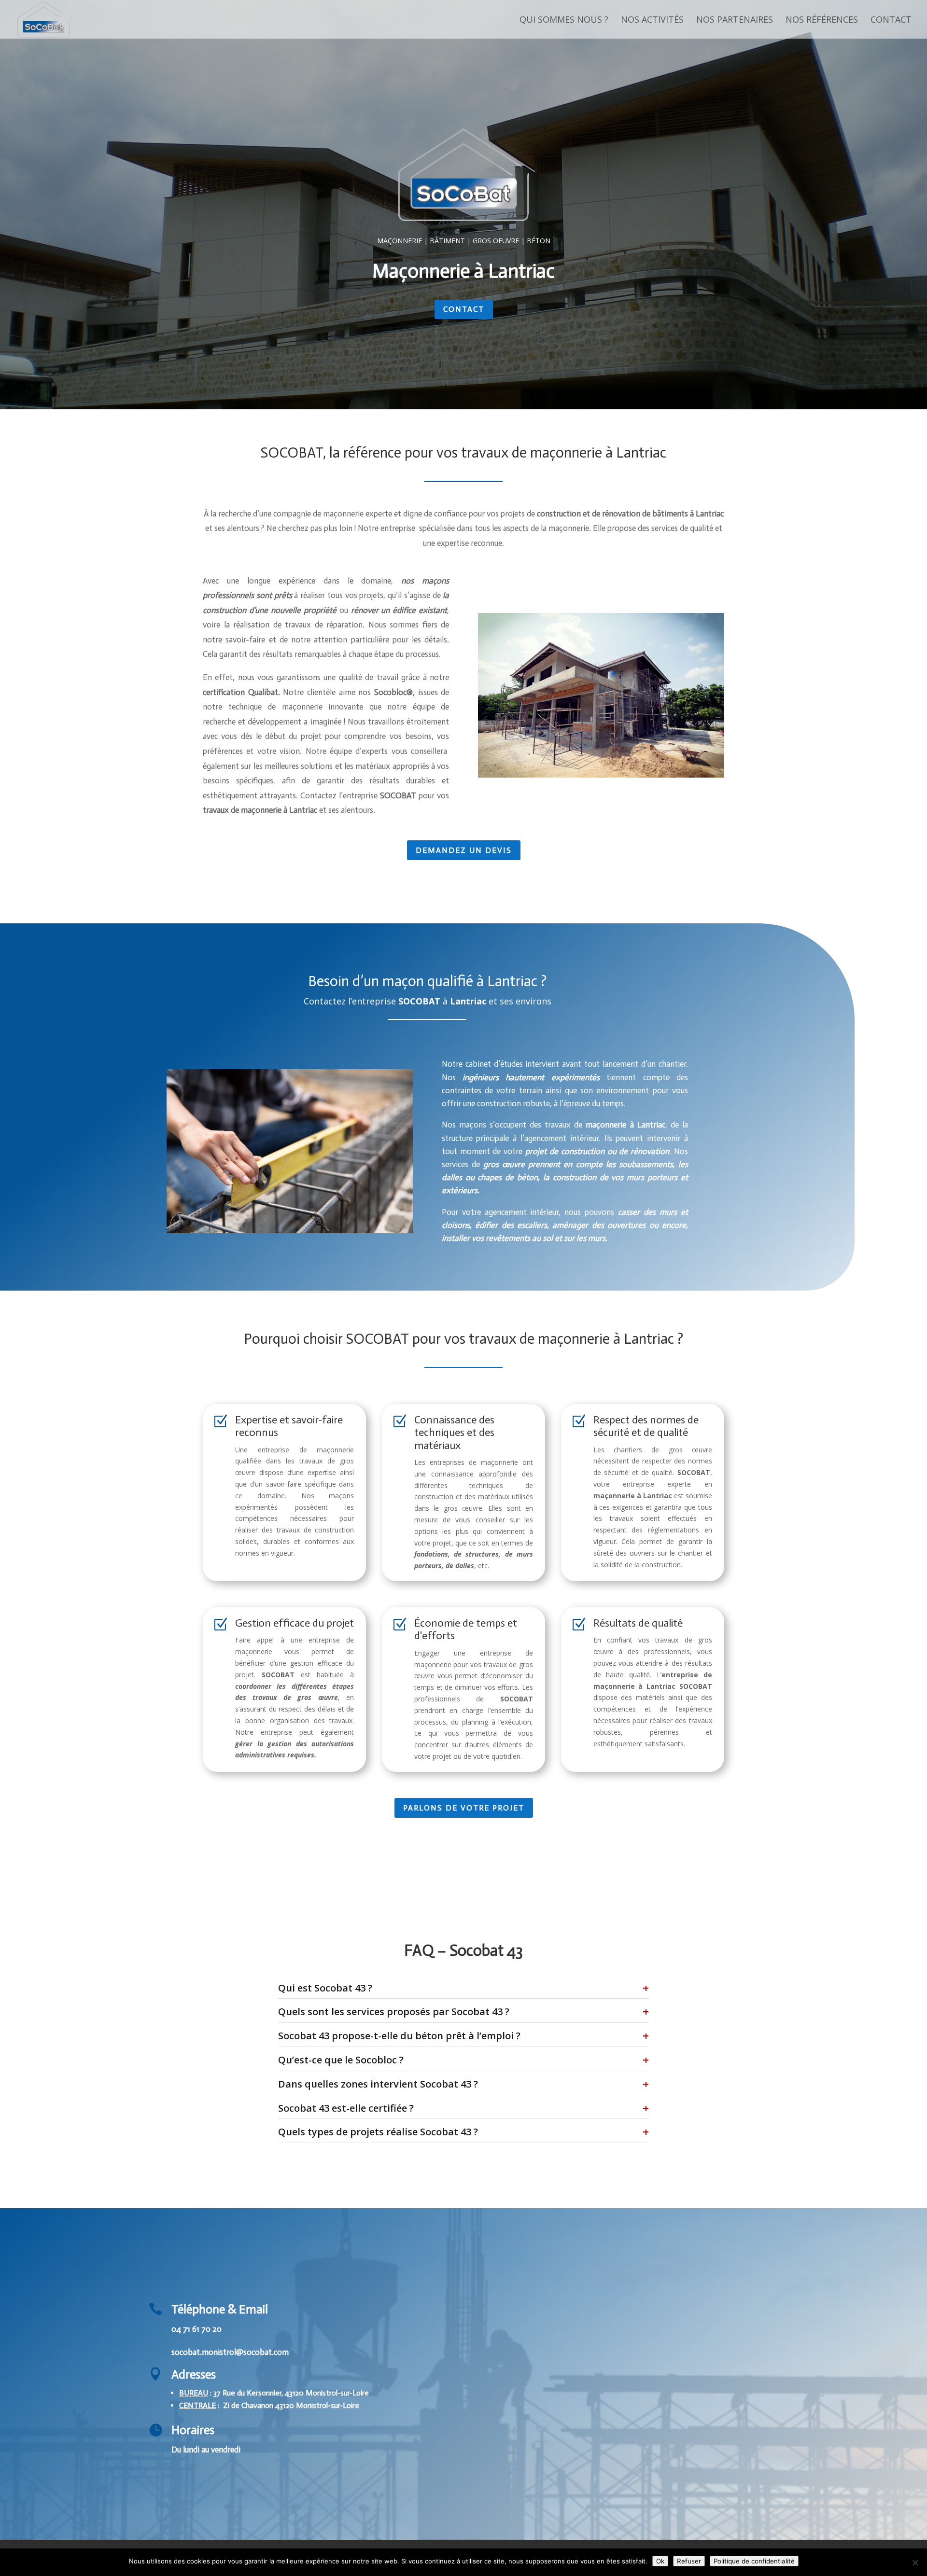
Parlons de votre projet (464, 1808)
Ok (660, 2561)
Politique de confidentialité (754, 2561)
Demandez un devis (464, 850)
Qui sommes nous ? (564, 21)
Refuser (689, 2561)
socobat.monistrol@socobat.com (230, 2352)
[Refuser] (915, 2562)
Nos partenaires (735, 21)
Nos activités (652, 21)
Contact (891, 21)
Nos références (822, 21)
